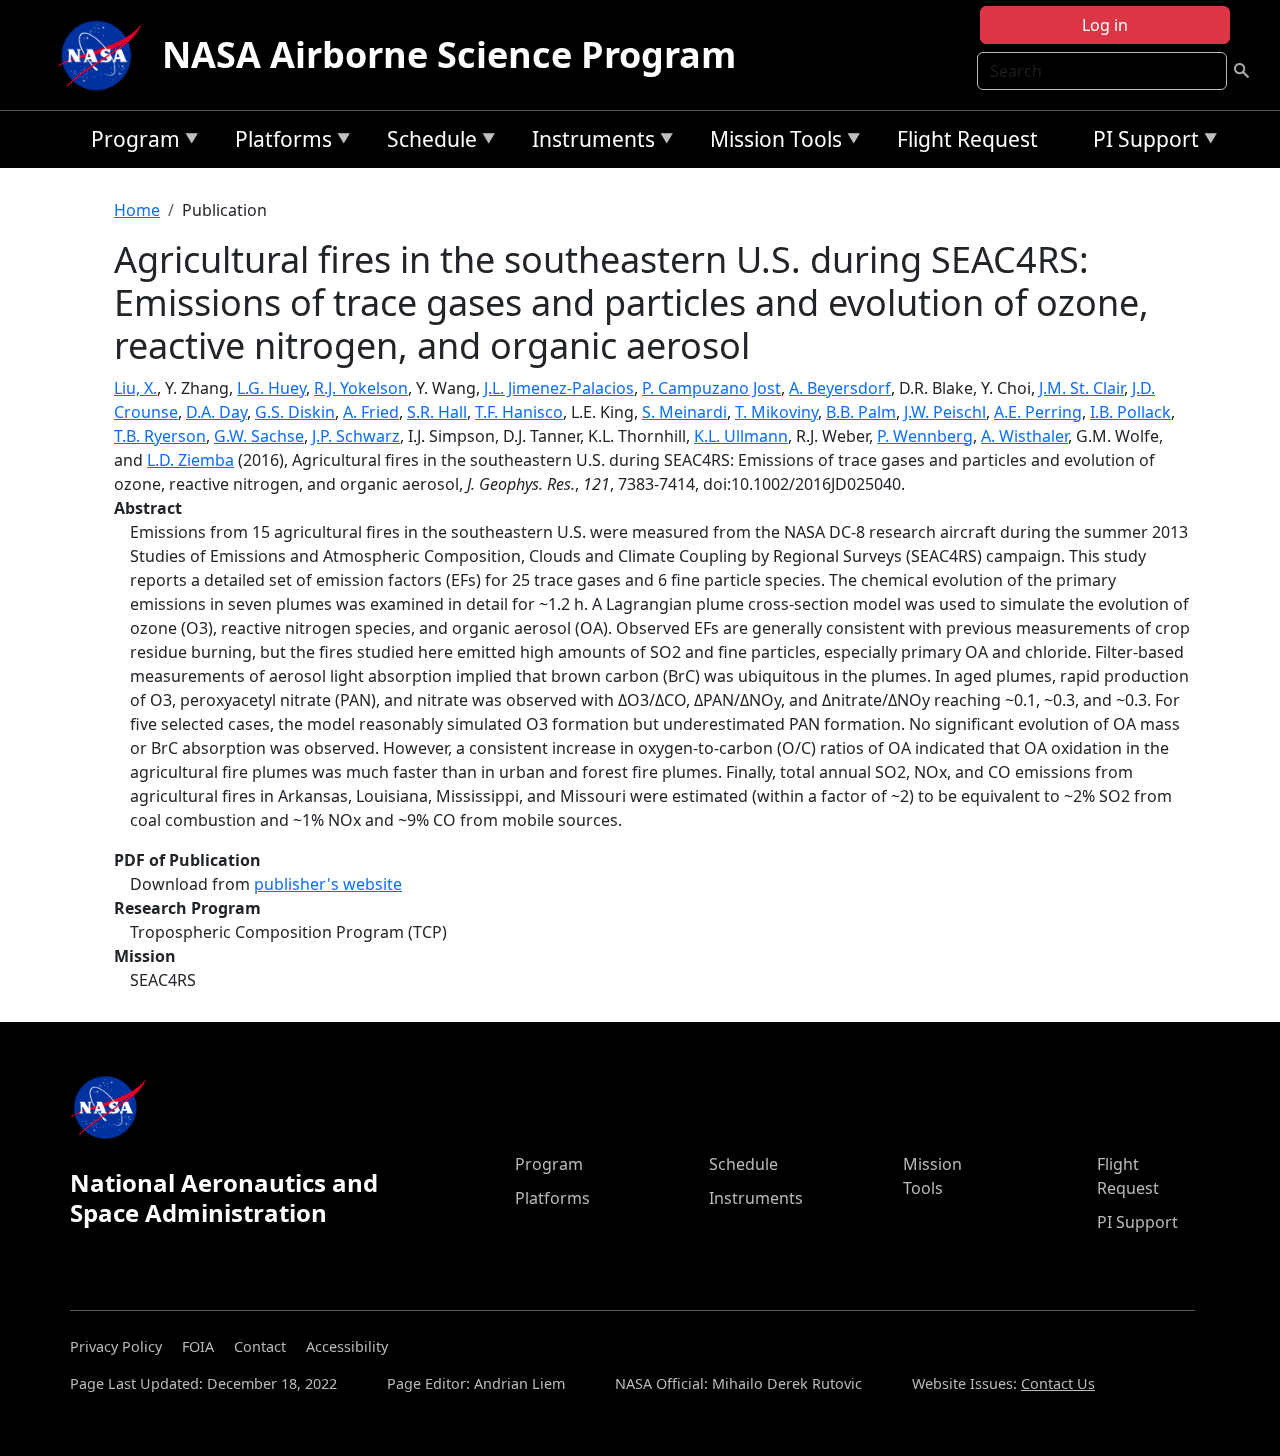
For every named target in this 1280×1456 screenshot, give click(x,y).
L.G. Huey (271, 388)
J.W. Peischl (945, 412)
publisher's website (328, 884)
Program (130, 142)
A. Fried (371, 412)
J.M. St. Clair (1081, 388)
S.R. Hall (437, 412)
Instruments (588, 142)
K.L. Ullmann (741, 436)
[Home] (104, 55)
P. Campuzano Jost (711, 388)
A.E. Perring (1038, 412)
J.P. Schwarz (356, 436)
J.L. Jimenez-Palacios (559, 388)
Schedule (427, 142)
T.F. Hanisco (519, 412)
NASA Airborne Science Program (449, 54)
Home (137, 210)
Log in (1105, 25)
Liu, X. (135, 388)
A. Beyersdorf (840, 388)
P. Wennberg (925, 436)
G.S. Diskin (295, 412)
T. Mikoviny (776, 412)
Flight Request (967, 139)
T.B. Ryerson (160, 436)
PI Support (1141, 142)
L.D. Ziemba (190, 460)
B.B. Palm (861, 412)
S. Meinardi (684, 412)
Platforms (278, 142)
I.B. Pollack (1130, 412)
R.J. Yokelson (361, 388)
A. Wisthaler (1024, 436)
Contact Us (1058, 1383)
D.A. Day (216, 412)
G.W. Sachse (259, 436)
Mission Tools (771, 142)
